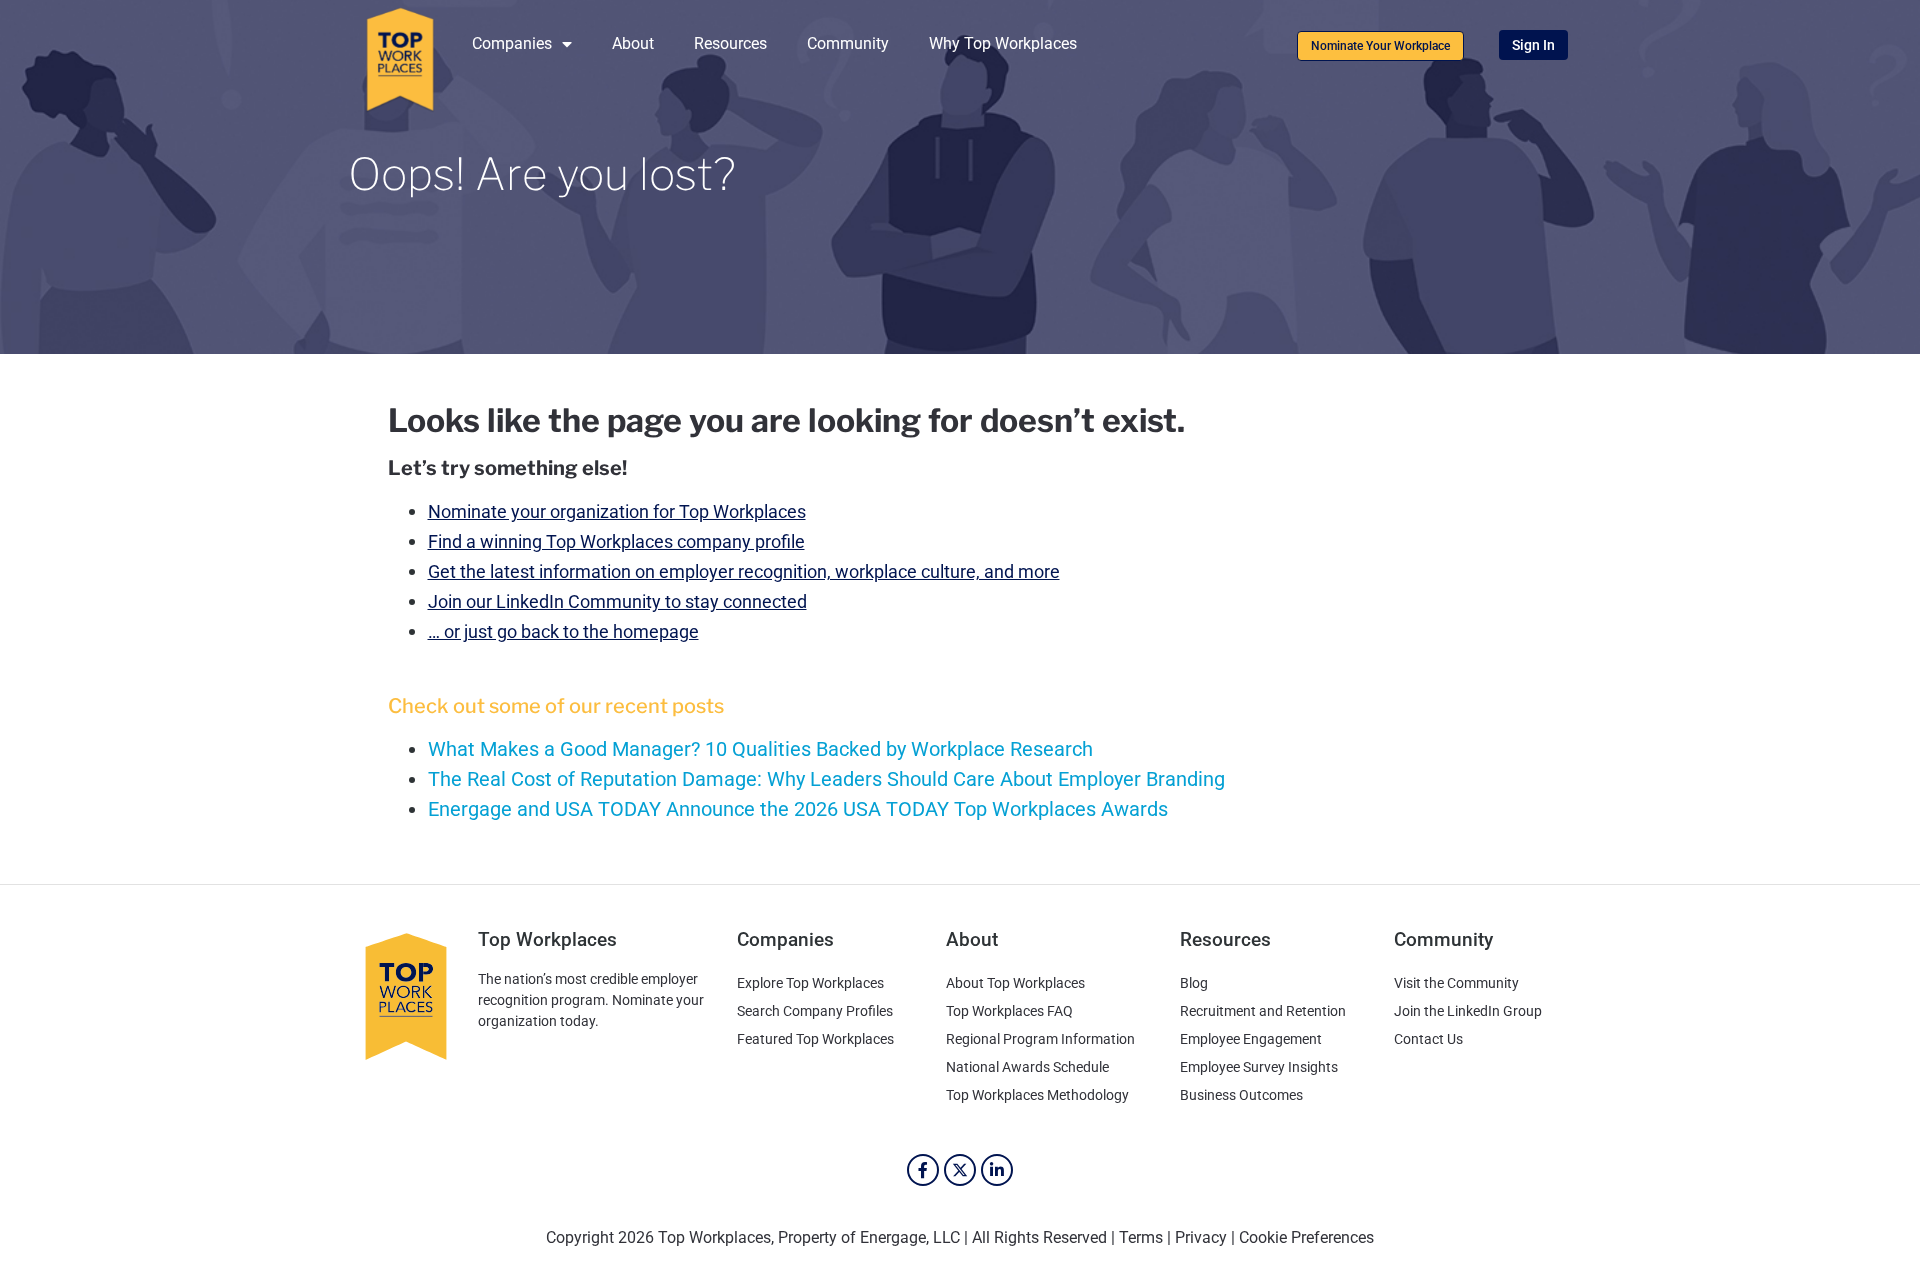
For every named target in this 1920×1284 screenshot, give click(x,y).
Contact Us (1428, 1039)
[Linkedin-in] (997, 1170)
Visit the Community (1456, 983)
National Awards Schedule (1027, 1067)
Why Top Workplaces (1003, 43)
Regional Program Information (1040, 1039)
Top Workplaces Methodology (1037, 1095)
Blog (1194, 983)
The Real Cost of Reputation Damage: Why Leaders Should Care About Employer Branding (826, 779)
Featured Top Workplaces (815, 1039)
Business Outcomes (1241, 1095)
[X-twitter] (960, 1170)
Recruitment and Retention (1263, 1011)
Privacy (1201, 1237)
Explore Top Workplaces (810, 983)
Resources (730, 43)
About (633, 43)
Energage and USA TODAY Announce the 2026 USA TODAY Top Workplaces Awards (798, 809)
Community (848, 43)
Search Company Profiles (815, 1011)
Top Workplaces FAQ (1009, 1011)
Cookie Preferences (1306, 1237)
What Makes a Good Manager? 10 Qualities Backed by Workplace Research (760, 749)
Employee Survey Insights (1259, 1067)
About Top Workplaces (1015, 983)
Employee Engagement (1251, 1039)
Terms (1141, 1237)
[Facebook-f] (923, 1170)
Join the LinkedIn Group (1468, 1011)
